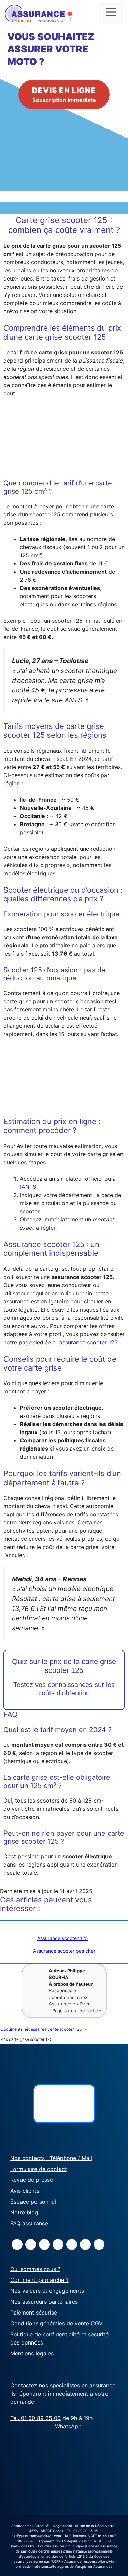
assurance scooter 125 (89, 1342)
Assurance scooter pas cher (64, 1951)
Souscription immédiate (64, 95)
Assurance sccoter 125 (63, 1938)
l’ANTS (28, 1187)
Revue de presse (32, 2180)
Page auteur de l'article (77, 2011)
